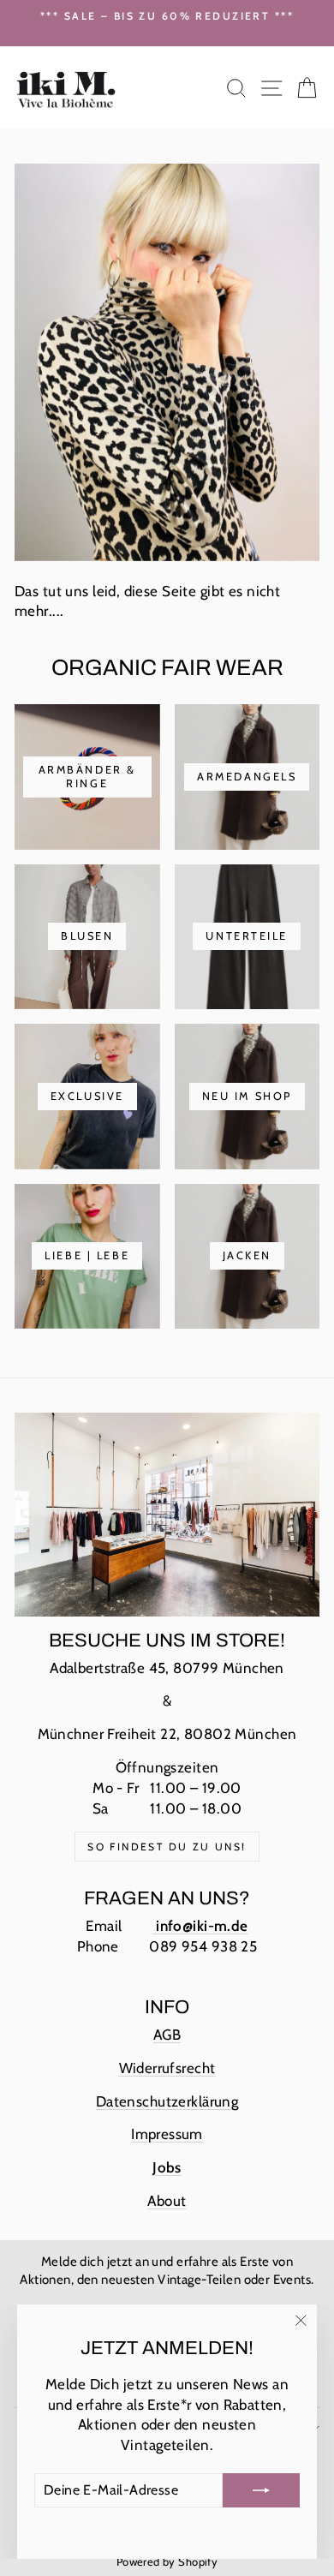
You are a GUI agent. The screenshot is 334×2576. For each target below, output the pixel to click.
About (167, 2201)
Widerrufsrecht (167, 2068)
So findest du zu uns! (167, 1847)
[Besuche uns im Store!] (167, 1515)
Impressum (167, 2134)
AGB (167, 2035)
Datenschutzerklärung (167, 2101)
